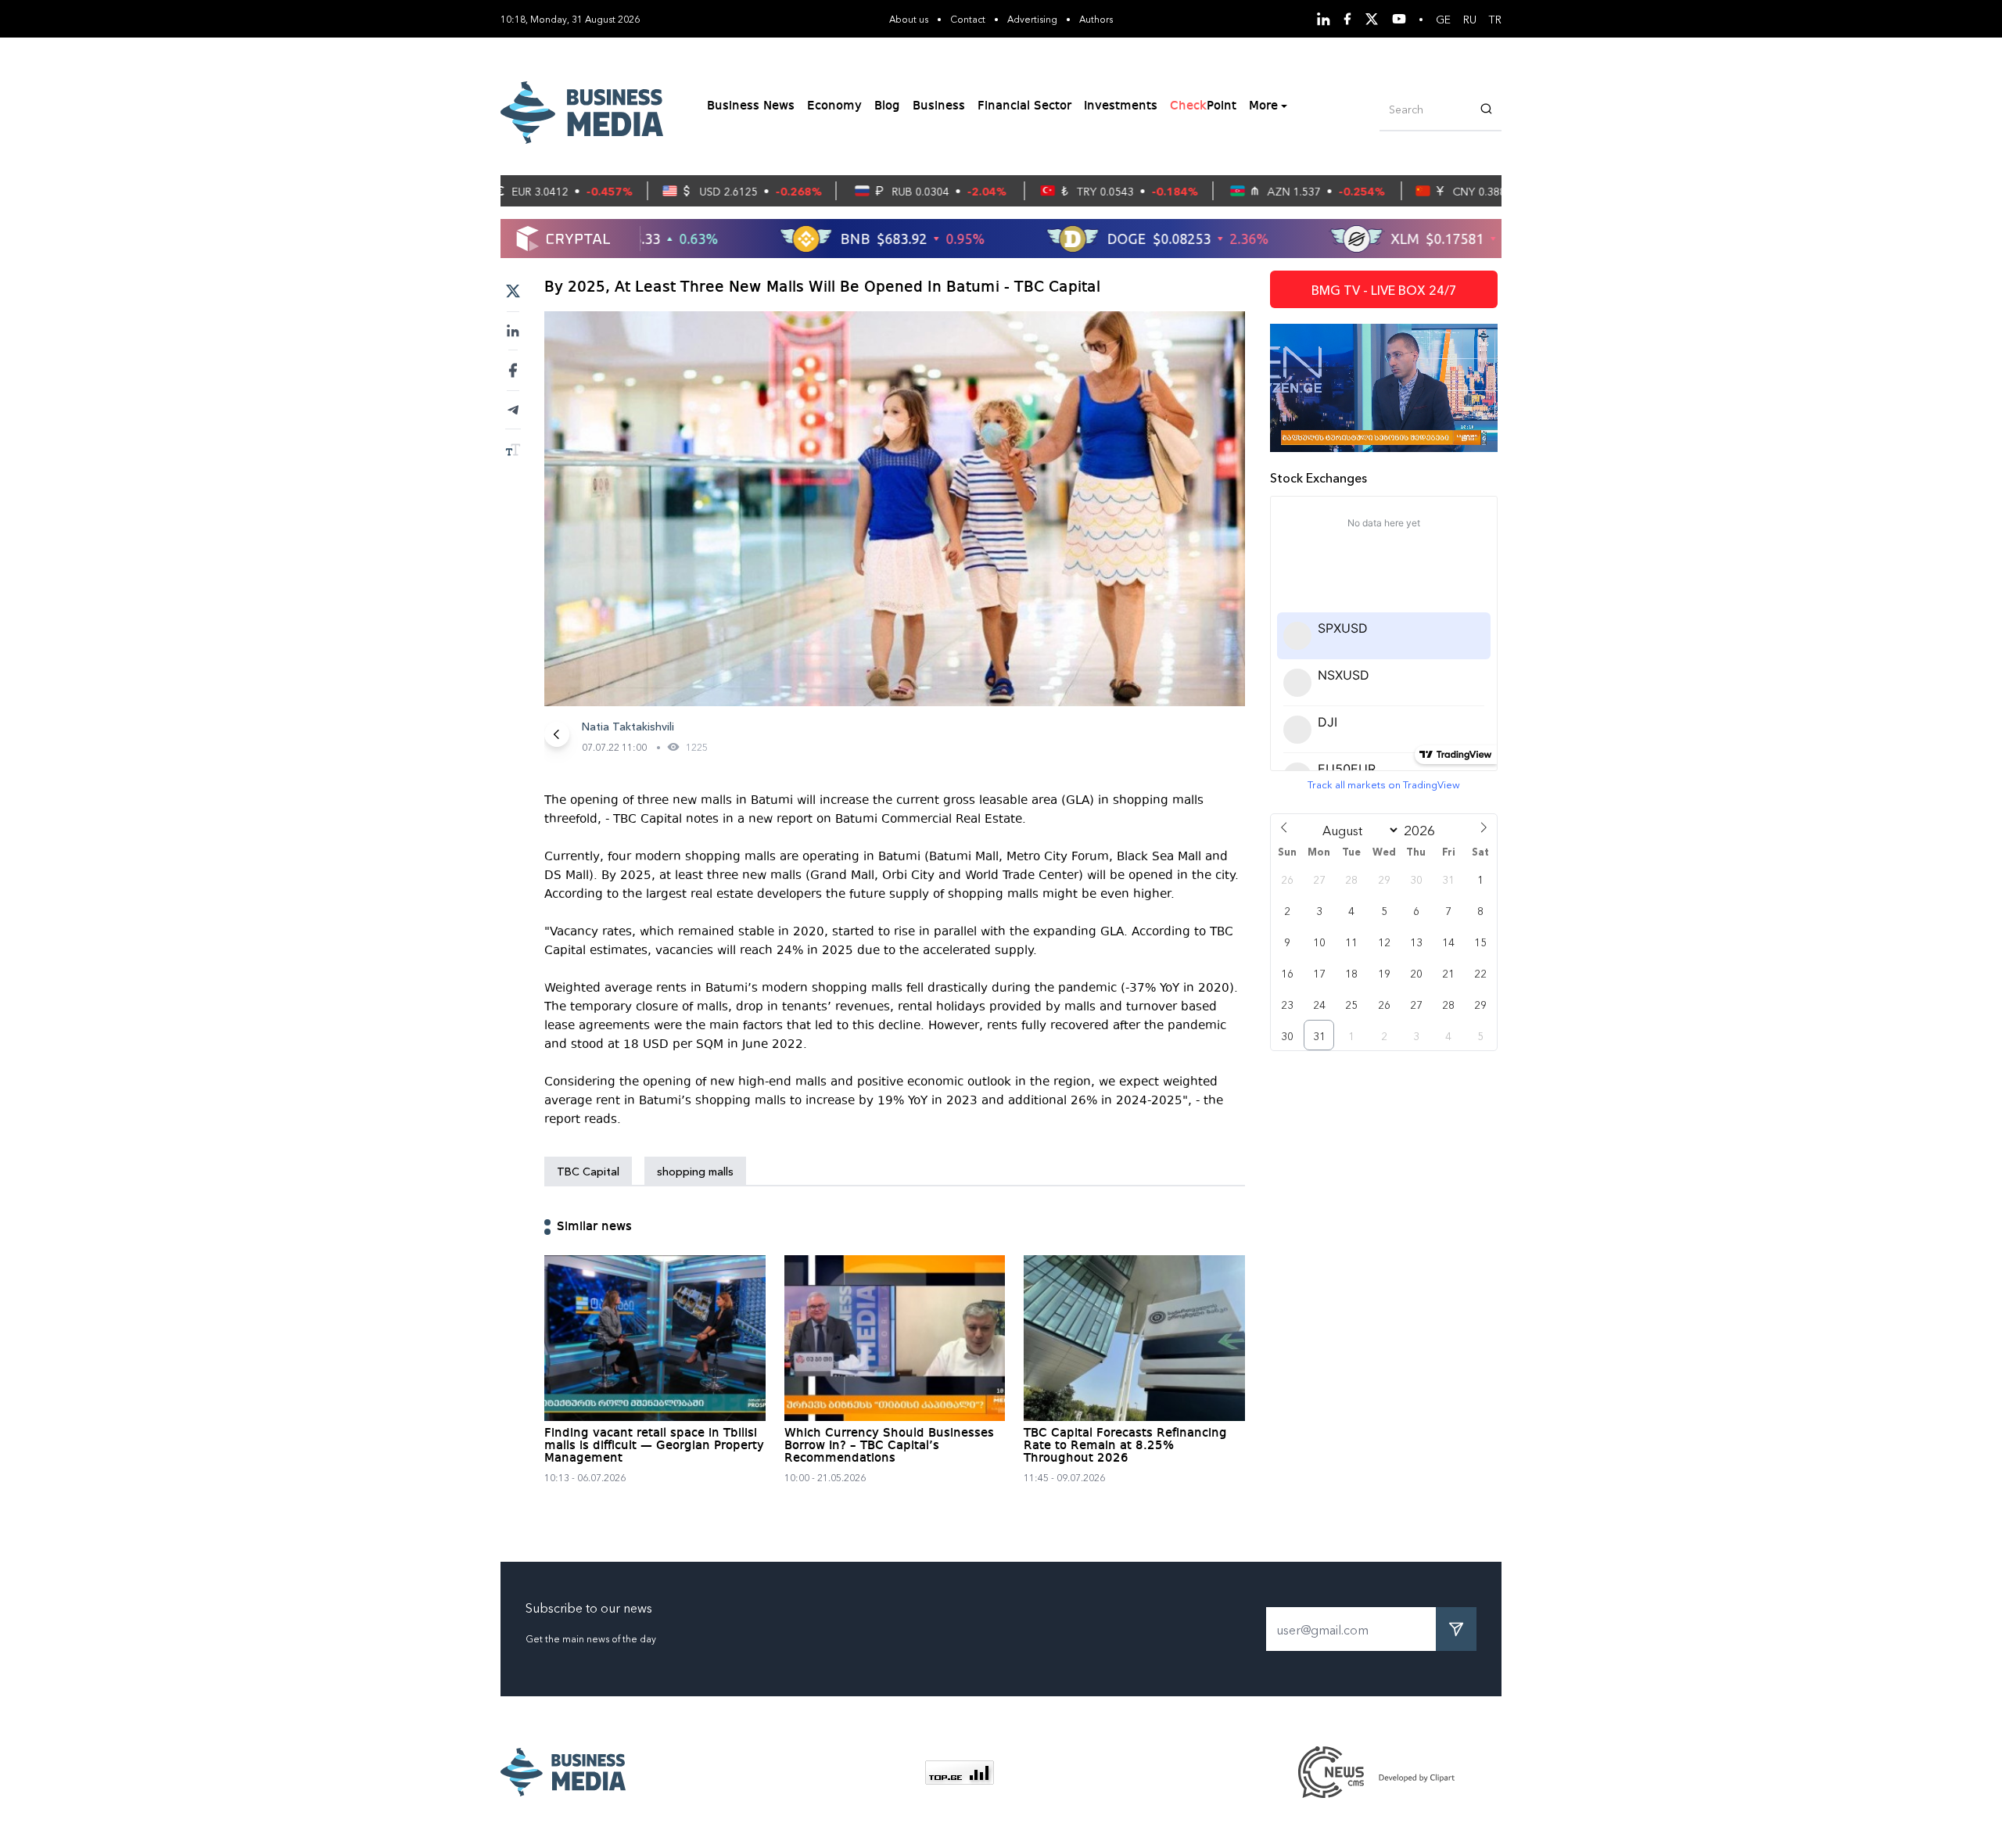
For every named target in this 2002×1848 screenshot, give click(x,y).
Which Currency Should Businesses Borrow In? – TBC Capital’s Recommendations (889, 1446)
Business (939, 106)
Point (1203, 106)
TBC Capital (588, 1171)
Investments (1121, 106)
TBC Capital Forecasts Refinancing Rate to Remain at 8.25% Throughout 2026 (1125, 1446)
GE (1443, 19)
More (1263, 106)
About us (909, 18)
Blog (887, 106)
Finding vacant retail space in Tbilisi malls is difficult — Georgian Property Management (654, 1446)
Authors (1096, 18)
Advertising (1032, 18)
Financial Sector (1024, 106)
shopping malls (695, 1171)
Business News (751, 106)
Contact (968, 18)
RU (1470, 19)
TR (1495, 19)
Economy (834, 106)
